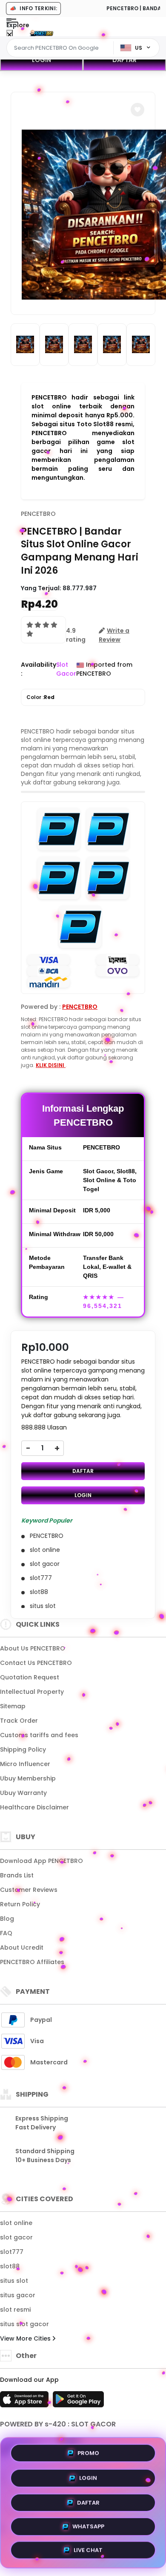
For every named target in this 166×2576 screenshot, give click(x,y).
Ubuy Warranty (23, 1793)
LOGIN (41, 60)
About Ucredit (22, 1948)
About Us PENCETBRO (33, 1648)
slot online (16, 2223)
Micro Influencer (25, 1764)
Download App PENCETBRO (41, 1861)
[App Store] (26, 2402)
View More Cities (26, 2338)
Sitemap (13, 1706)
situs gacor (18, 2295)
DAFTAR (124, 60)
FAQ (6, 1933)
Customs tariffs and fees (39, 1735)
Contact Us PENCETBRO (36, 1663)
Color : (40, 697)
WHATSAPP (88, 2525)
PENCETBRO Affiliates (32, 1962)
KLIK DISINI (51, 1065)
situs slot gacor (24, 2324)
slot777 (12, 2252)
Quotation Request (30, 1677)
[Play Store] (78, 2402)
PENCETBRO (38, 514)
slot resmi (15, 2310)
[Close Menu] (10, 35)
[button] (137, 110)
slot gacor (16, 2237)
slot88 (10, 2266)
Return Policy (20, 1904)
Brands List (17, 1875)
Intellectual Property (32, 1692)
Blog (7, 1919)
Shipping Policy (23, 1749)
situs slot (14, 2281)
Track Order (19, 1721)
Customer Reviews (29, 1890)
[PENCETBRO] (42, 33)
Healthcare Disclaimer (34, 1807)
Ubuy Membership (28, 1778)
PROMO (88, 2450)
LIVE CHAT (88, 2550)
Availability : (39, 669)
